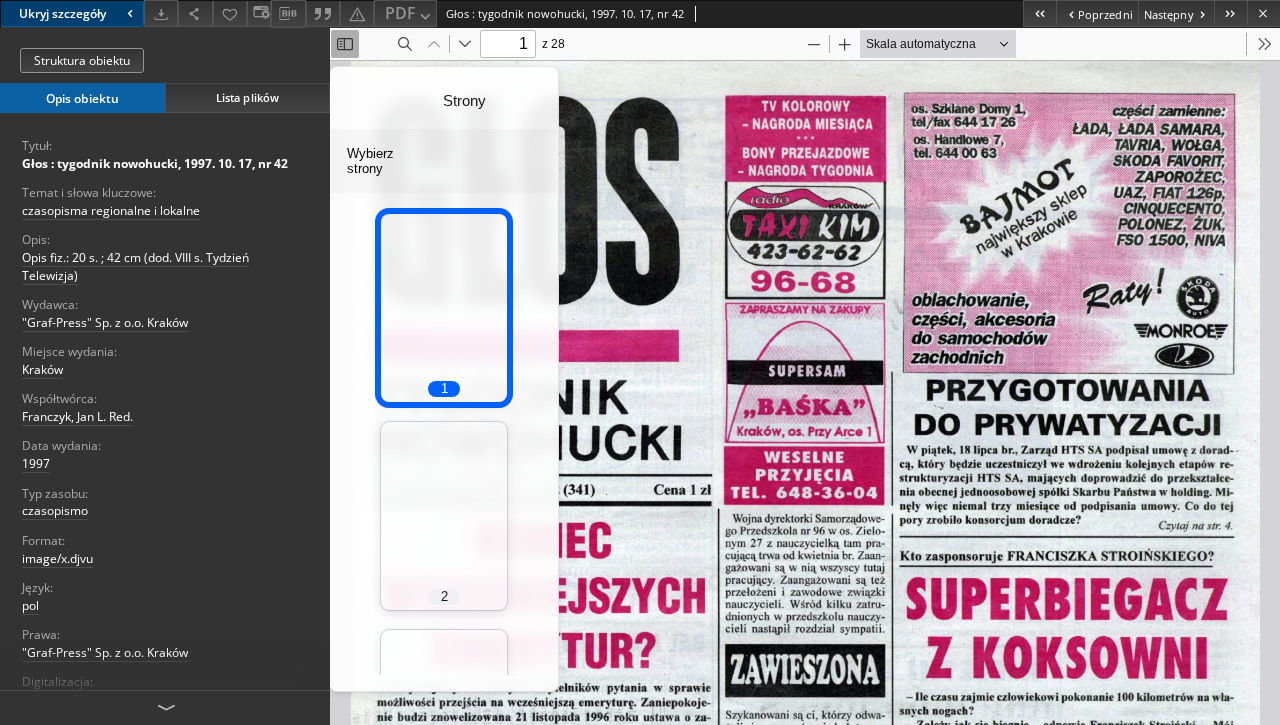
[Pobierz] (161, 13)
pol (30, 605)
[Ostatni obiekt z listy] (1230, 13)
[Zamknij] (1263, 13)
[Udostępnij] (195, 13)
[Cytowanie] (323, 13)
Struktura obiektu (82, 60)
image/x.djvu (57, 558)
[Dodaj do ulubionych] (230, 13)
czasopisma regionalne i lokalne (111, 210)
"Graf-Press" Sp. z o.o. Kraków (105, 322)
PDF (400, 13)
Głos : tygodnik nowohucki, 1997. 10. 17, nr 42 (155, 163)
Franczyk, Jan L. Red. (77, 416)
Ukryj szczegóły (62, 13)
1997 (36, 463)
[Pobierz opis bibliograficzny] (288, 14)
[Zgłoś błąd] (357, 13)
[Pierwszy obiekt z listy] (1039, 13)
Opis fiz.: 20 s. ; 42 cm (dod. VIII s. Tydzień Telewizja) (135, 266)
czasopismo (55, 510)
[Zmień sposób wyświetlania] (259, 13)
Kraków (42, 369)
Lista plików (247, 97)
